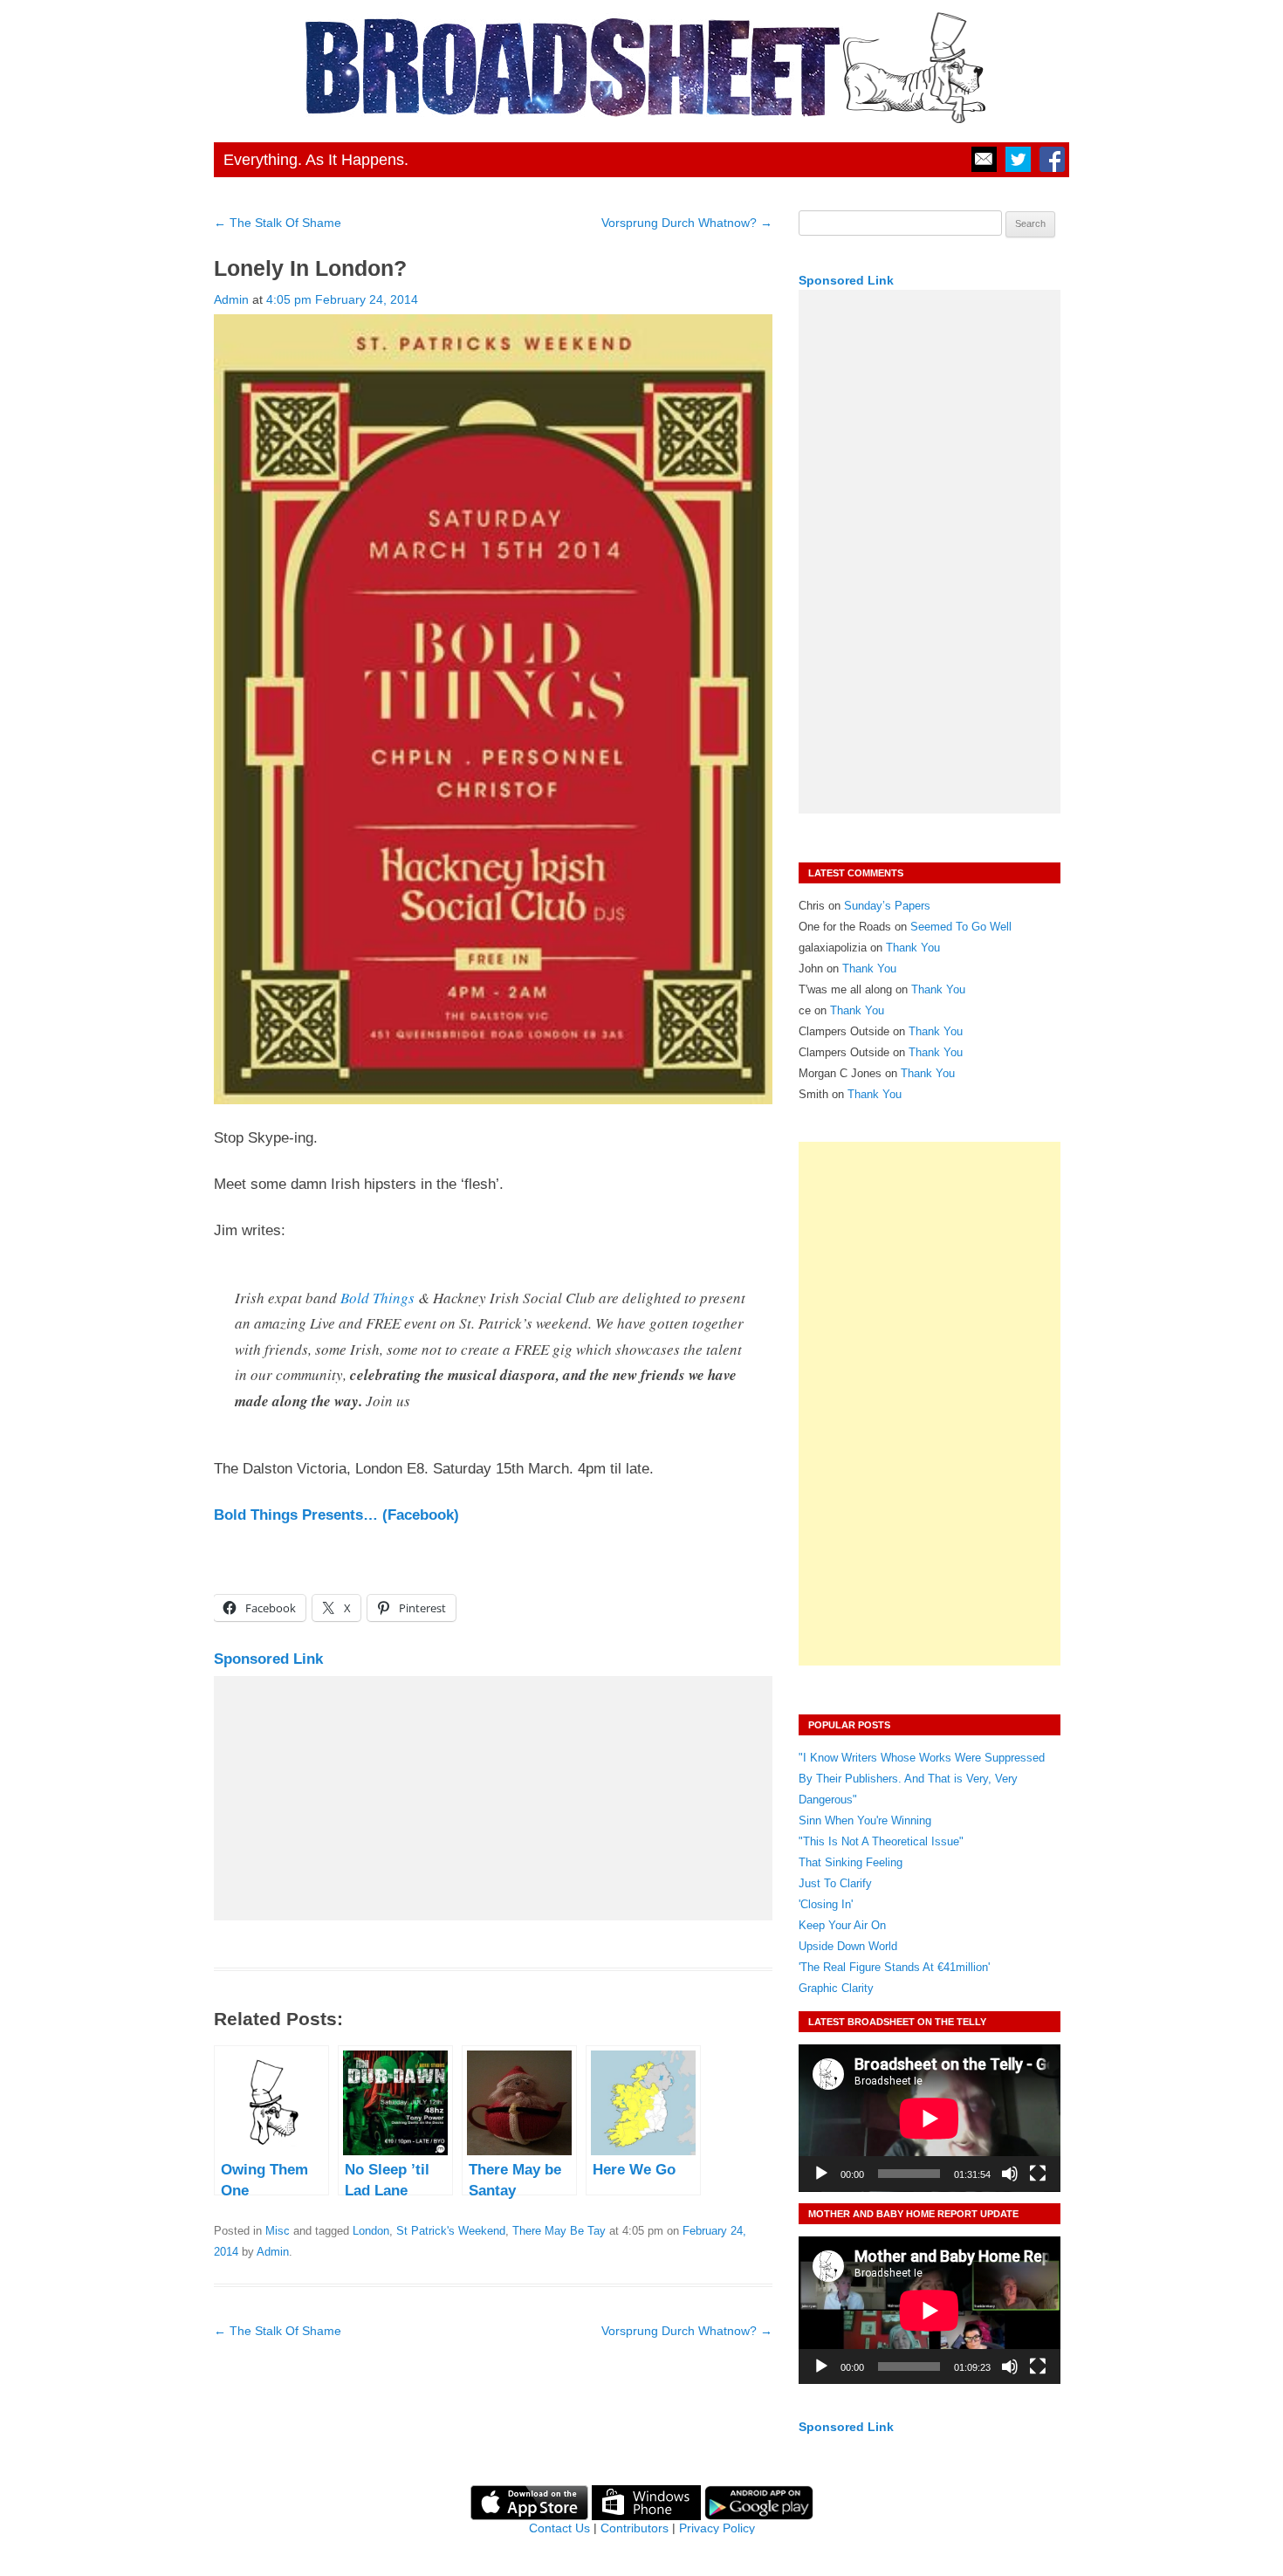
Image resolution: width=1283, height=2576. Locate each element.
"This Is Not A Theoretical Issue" (881, 1841)
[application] (930, 2118)
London (371, 2231)
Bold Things (377, 1298)
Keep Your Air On (842, 1925)
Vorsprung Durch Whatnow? (687, 223)
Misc (278, 2231)
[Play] (821, 2174)
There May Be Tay (559, 2231)
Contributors (635, 2528)
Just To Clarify (835, 1883)
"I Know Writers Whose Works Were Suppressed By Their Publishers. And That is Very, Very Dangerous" (922, 1779)
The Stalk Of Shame (278, 223)
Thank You (913, 948)
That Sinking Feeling (851, 1862)
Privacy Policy (717, 2528)
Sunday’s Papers (887, 906)
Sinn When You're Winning (865, 1820)
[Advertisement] (493, 1798)
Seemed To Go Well (961, 927)
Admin (231, 299)
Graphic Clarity (836, 1988)
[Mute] (1010, 2174)
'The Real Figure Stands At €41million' (894, 1967)
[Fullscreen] (1038, 2174)
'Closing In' (826, 1904)
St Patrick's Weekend (451, 2231)
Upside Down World (848, 1946)
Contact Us (559, 2528)
